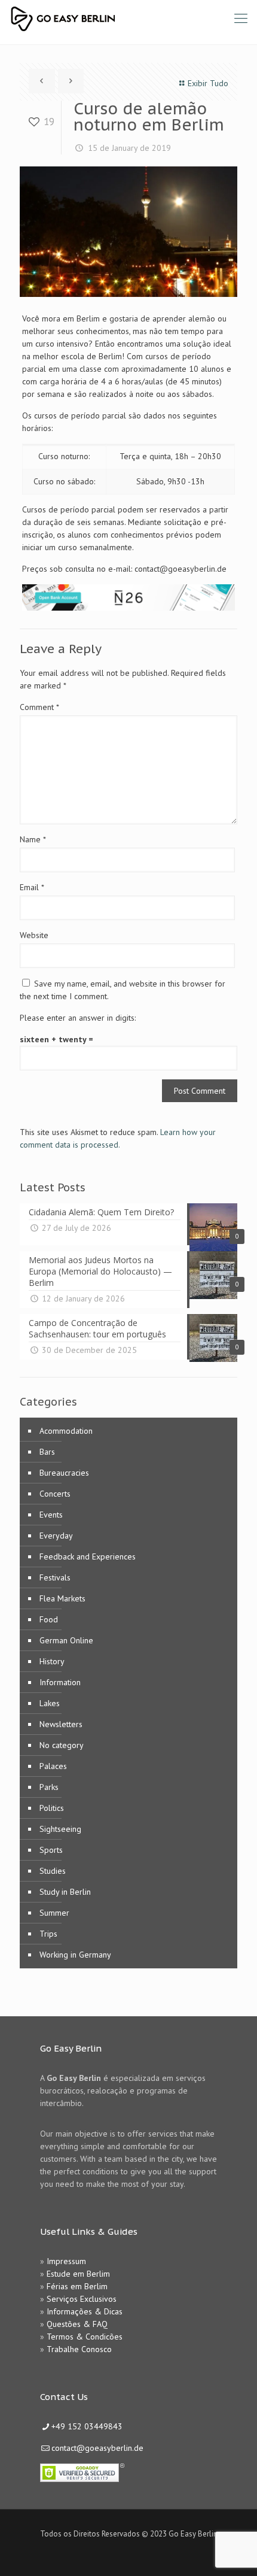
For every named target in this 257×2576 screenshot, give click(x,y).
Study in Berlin (65, 1892)
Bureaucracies (64, 1473)
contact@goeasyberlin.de (97, 2448)
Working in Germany (75, 1955)
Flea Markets (62, 1598)
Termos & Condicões (85, 2337)
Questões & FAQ (77, 2324)
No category (62, 1745)
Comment (39, 707)
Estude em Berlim (78, 2274)
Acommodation (66, 1431)
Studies (53, 1871)
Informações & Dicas (85, 2311)
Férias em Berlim (77, 2286)
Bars (47, 1452)
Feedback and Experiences (88, 1556)
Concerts (55, 1494)
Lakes (50, 1703)
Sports (51, 1850)
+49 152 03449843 (87, 2426)
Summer (54, 1913)
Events (51, 1515)
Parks (49, 1787)
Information (60, 1682)
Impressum (66, 2261)
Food (49, 1619)
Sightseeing (60, 1829)
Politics (52, 1808)
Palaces (53, 1766)
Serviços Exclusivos (82, 2299)
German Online (66, 1640)
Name (33, 839)
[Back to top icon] (232, 2551)
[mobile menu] (241, 18)
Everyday (56, 1536)
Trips (48, 1934)
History (52, 1661)
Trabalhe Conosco (79, 2349)
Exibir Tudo (208, 83)
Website (34, 935)
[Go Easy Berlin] (107, 18)
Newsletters (61, 1724)
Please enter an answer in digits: (78, 1018)
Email (32, 887)
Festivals (55, 1577)
